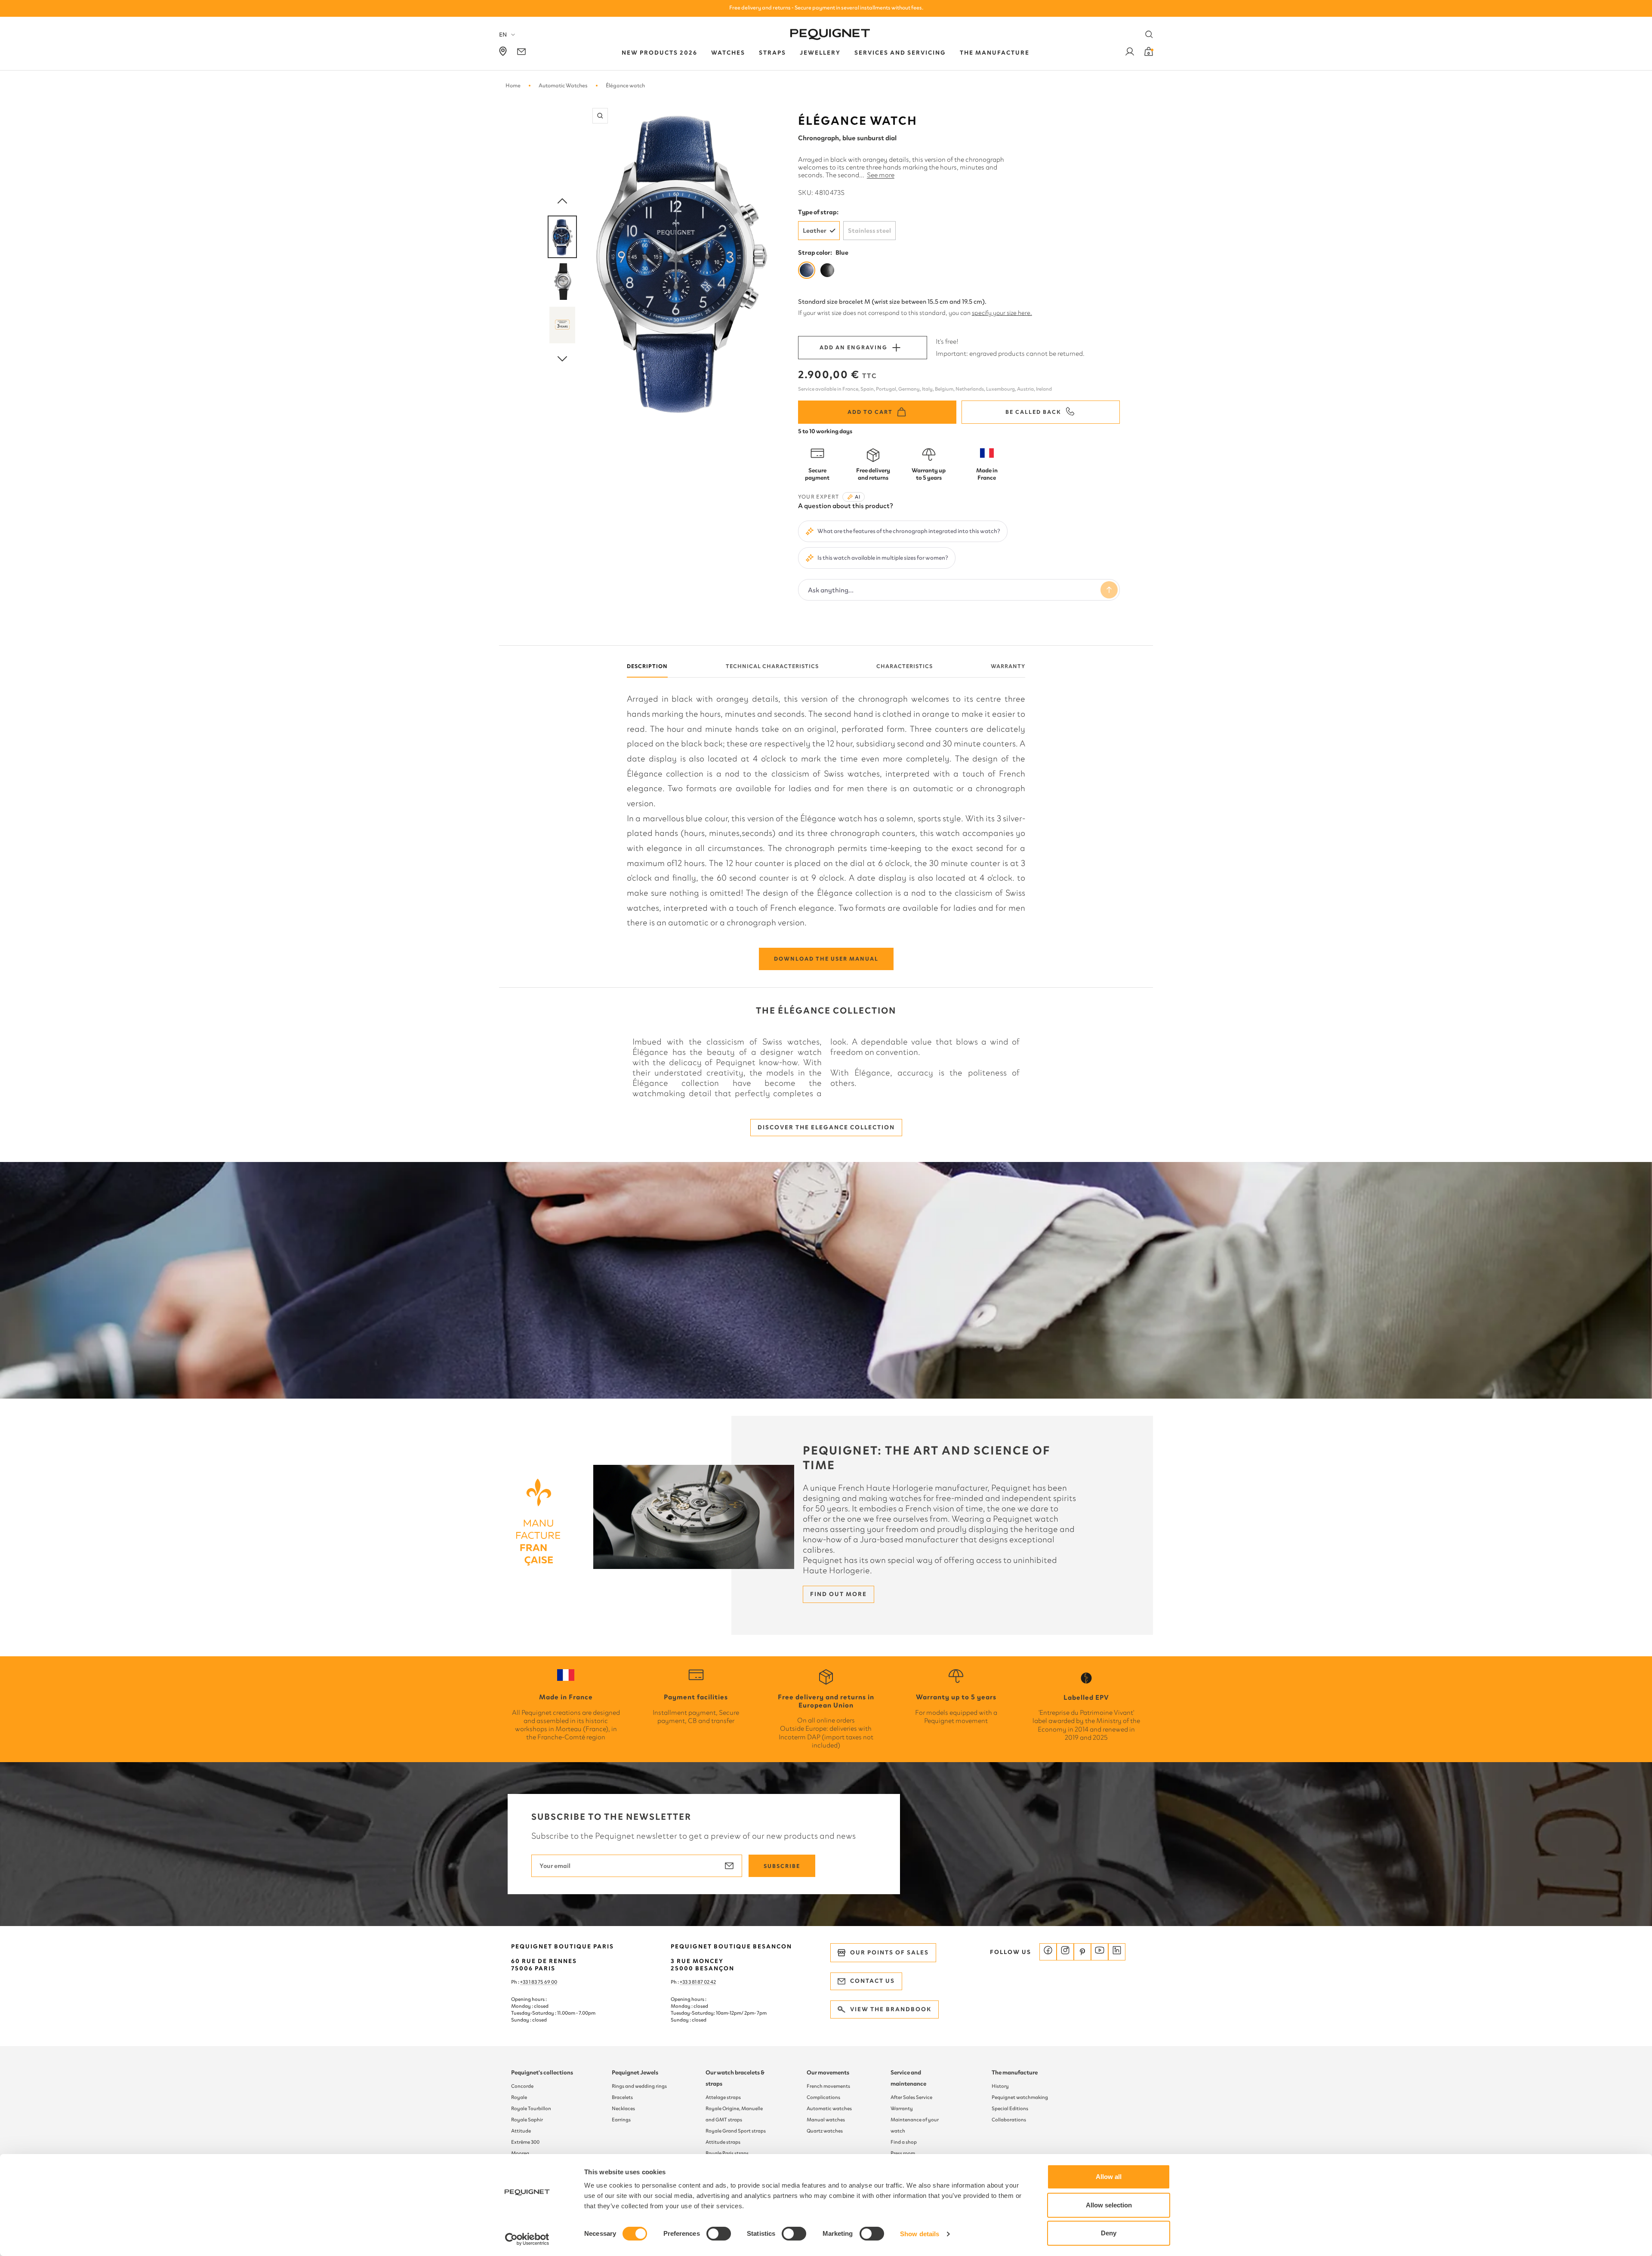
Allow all (1109, 2177)
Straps (772, 53)
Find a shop (904, 2142)
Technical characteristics (772, 666)
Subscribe (782, 1866)
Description (647, 666)
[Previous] (562, 201)
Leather (815, 231)
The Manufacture (995, 53)
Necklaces (623, 2108)
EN (503, 35)
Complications (823, 2097)
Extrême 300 (525, 2142)
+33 (684, 1982)
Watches (728, 53)
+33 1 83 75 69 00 (539, 1982)
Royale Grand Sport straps (736, 2131)
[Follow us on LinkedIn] (1117, 1952)
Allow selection (1109, 2205)
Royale (519, 2097)
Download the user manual (826, 959)
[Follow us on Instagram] (1065, 1952)
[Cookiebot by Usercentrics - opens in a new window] (527, 2239)
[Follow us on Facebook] (1048, 1952)
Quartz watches (825, 2131)
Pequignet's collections (542, 2073)
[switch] (719, 2234)
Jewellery (820, 53)
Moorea (520, 2153)
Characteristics (905, 666)
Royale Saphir (527, 2120)
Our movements (828, 2073)
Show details (920, 2234)
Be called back (1033, 412)
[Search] (1149, 34)
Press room (903, 2153)
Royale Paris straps (727, 2153)
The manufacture (1015, 2073)
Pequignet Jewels (635, 2073)
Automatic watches (829, 2108)
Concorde (522, 2086)
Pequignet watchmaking (1020, 2097)
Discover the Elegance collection (826, 1127)
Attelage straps (723, 2097)
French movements (828, 2086)
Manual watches (826, 2120)
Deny (1109, 2233)
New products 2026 (660, 53)
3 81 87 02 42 (702, 1982)
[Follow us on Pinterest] (1082, 1952)
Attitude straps (723, 2142)
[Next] (562, 359)
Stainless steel (869, 231)
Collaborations (1009, 2120)
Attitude (521, 2131)
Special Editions (1010, 2108)
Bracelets (622, 2097)
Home (513, 85)
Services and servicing (900, 53)
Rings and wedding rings (639, 2086)
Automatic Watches (563, 85)
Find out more (838, 1594)
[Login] (1130, 53)
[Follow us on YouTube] (1100, 1952)
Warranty (1008, 666)
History (1000, 2086)
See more (881, 175)
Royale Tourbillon (531, 2108)
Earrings (621, 2120)
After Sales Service (911, 2097)
